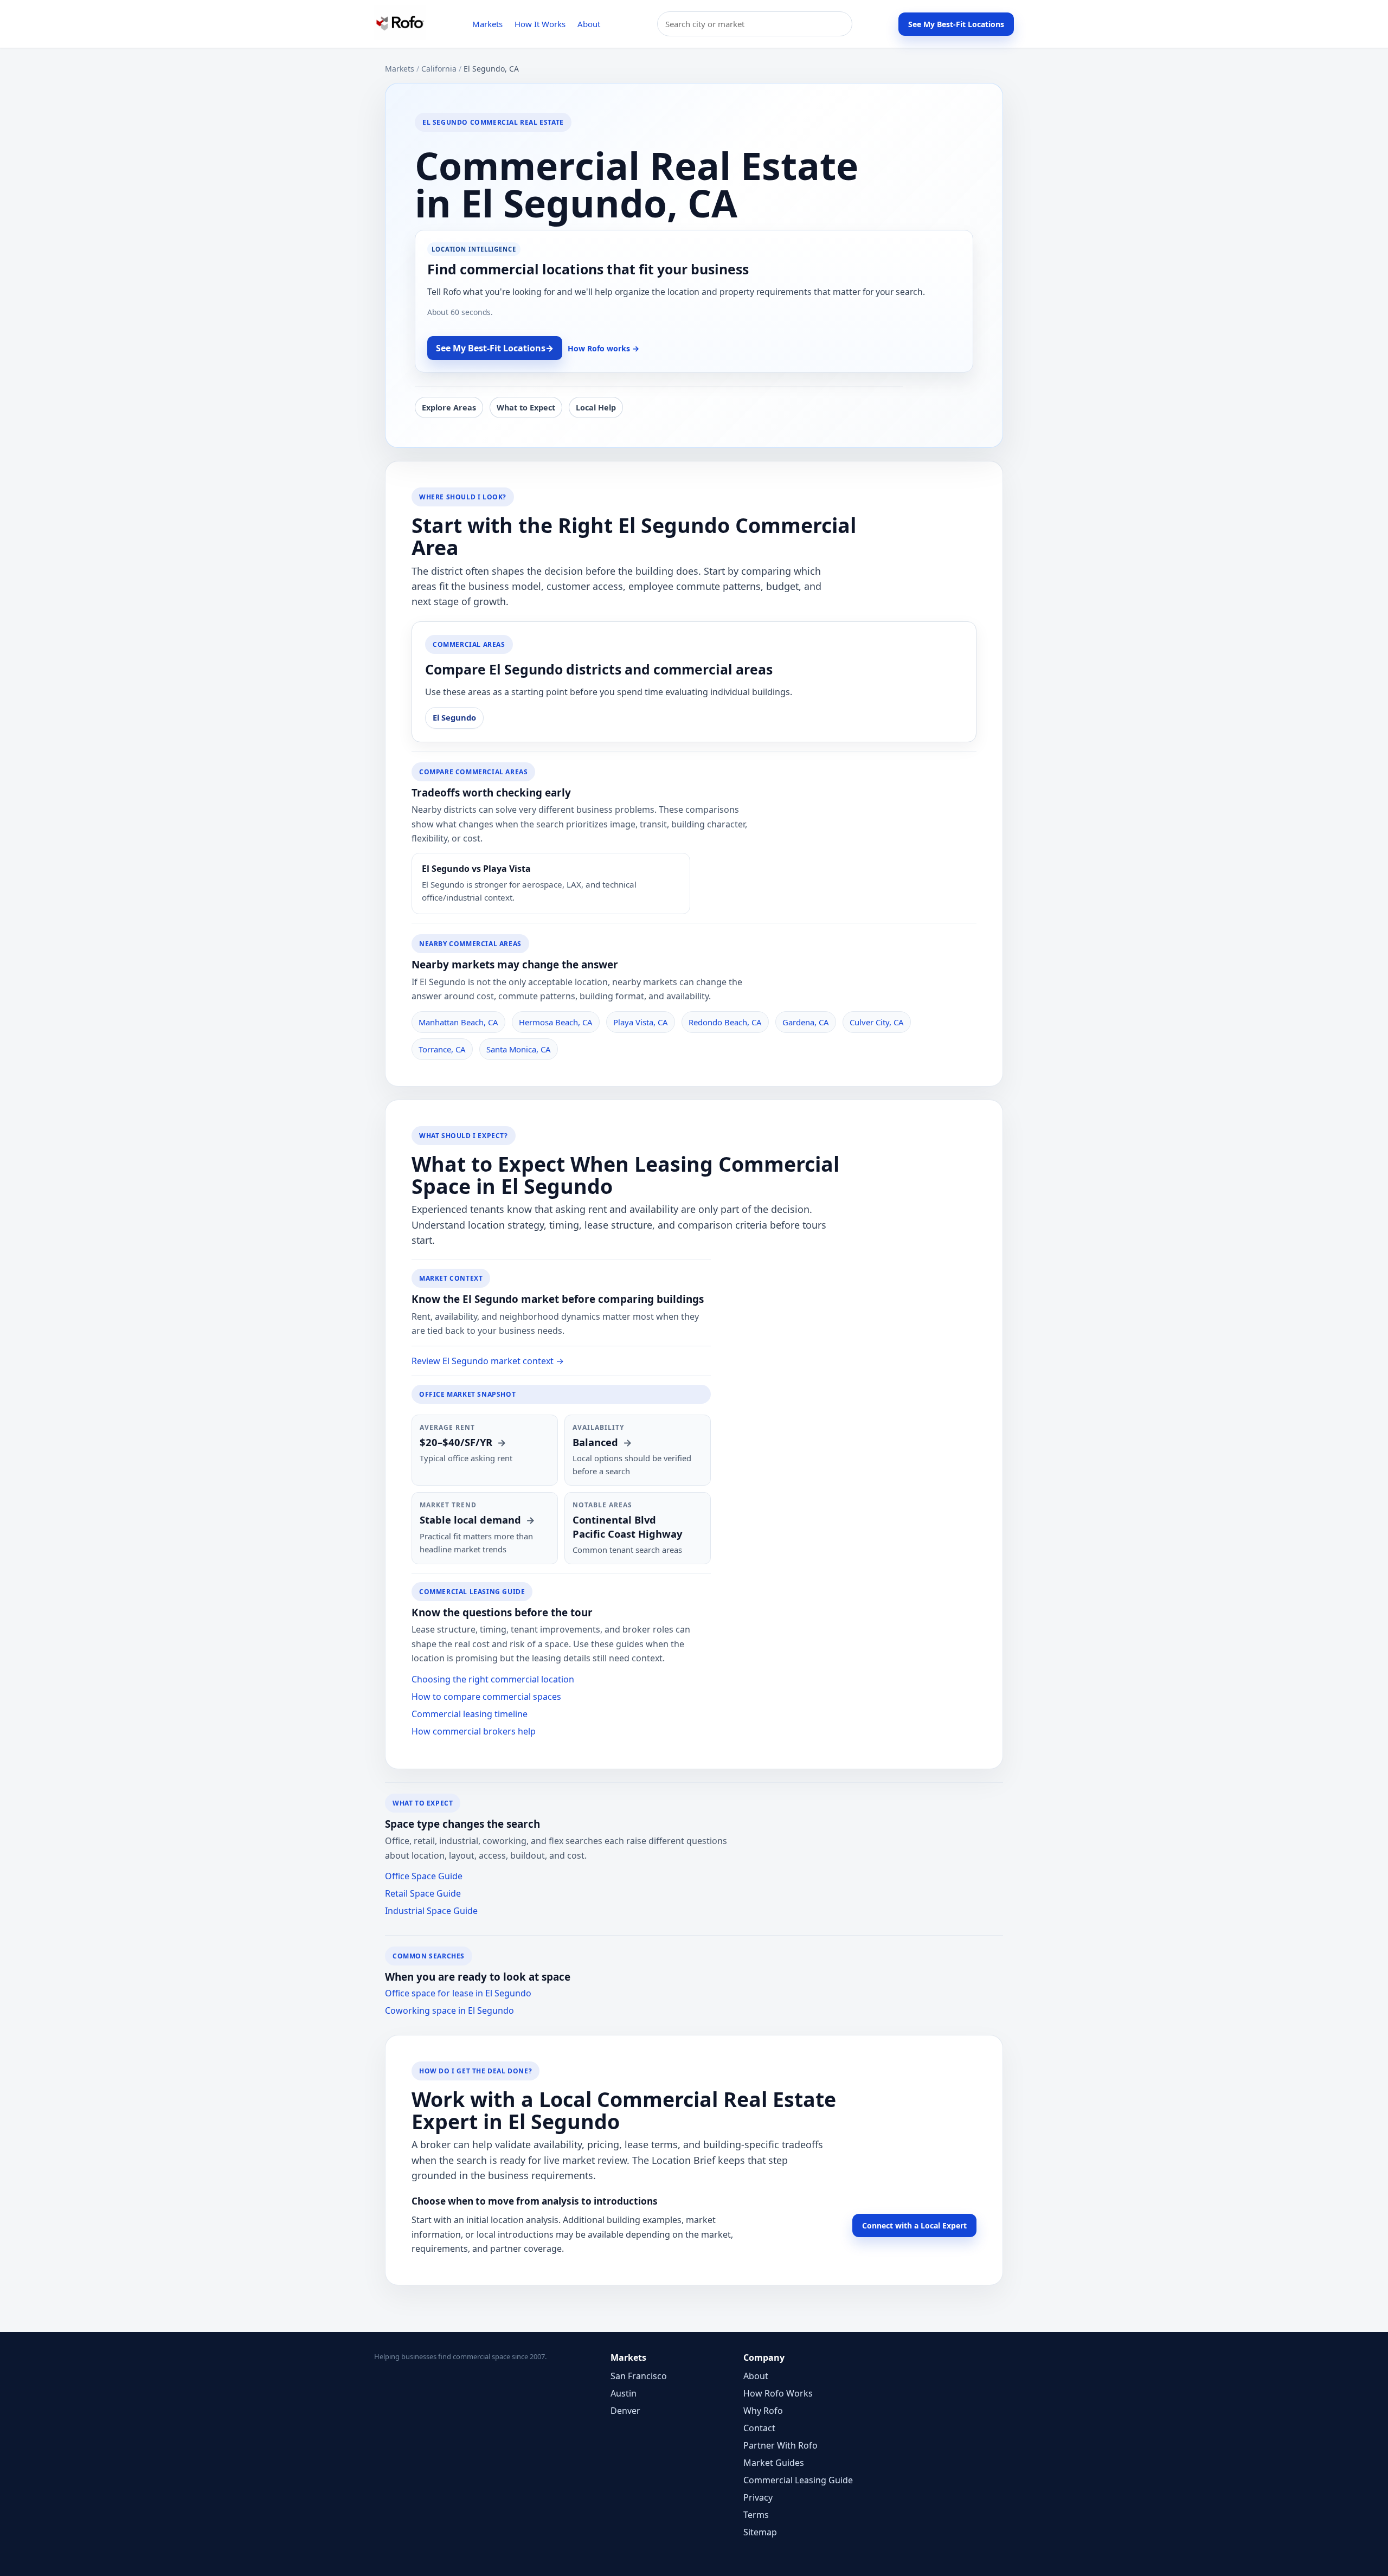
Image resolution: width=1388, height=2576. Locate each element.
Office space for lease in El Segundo (458, 1993)
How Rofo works (603, 348)
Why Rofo (763, 2411)
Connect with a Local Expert (914, 2225)
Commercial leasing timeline (470, 1714)
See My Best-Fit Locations (956, 24)
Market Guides (774, 2463)
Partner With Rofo (780, 2445)
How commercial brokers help (474, 1731)
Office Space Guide (424, 1876)
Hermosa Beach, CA (556, 1022)
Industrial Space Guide (431, 1911)
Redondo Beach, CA (725, 1022)
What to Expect (526, 407)
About (589, 24)
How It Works (540, 24)
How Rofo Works (778, 2393)
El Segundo (454, 717)
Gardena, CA (806, 1022)
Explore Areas (449, 407)
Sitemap (760, 2532)
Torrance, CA (442, 1049)
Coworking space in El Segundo (449, 2010)
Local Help (596, 407)
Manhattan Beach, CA (458, 1022)
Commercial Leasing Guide (798, 2480)
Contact (759, 2428)
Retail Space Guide (423, 1893)
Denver (625, 2411)
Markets (487, 24)
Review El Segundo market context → (488, 1361)
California (439, 69)
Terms (756, 2515)
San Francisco (639, 2376)
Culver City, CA (877, 1022)
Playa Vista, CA (641, 1022)
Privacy (758, 2497)
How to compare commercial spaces (486, 1697)
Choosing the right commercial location (493, 1679)
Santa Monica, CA (519, 1049)
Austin (624, 2393)
